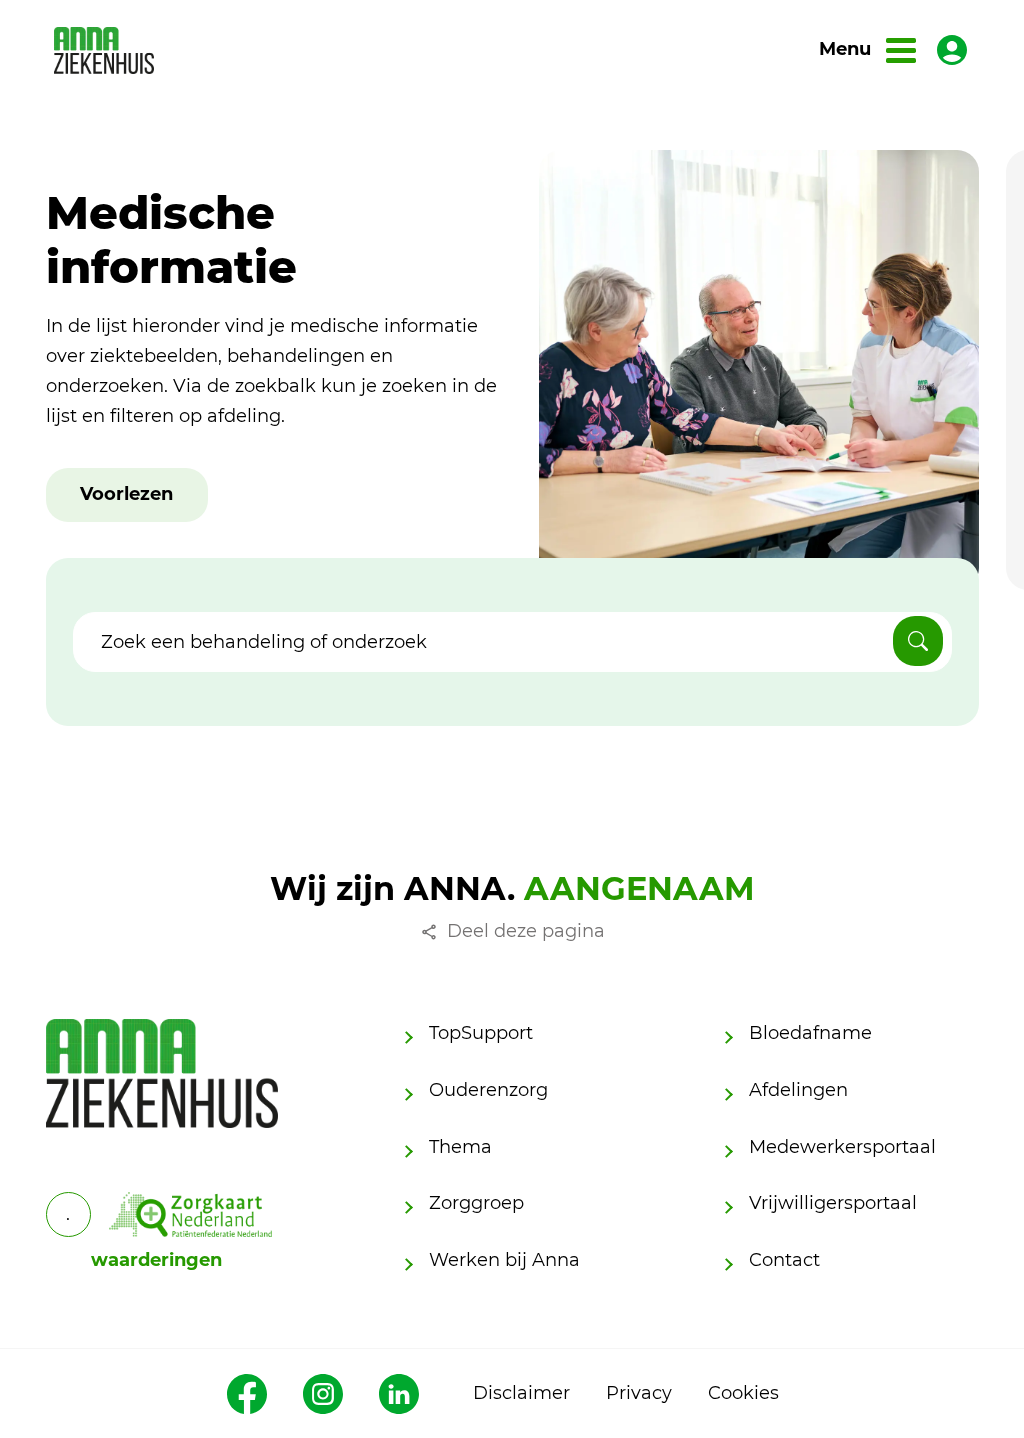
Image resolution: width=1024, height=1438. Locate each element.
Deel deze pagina (526, 931)
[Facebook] (247, 1394)
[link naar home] (104, 50)
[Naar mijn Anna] (952, 50)
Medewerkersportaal (842, 1147)
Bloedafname (810, 1033)
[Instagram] (323, 1394)
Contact (784, 1260)
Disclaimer (521, 1393)
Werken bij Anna (504, 1260)
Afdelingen (798, 1090)
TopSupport (481, 1033)
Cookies (743, 1393)
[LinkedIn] (399, 1394)
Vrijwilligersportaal (833, 1203)
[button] (126, 495)
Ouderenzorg (488, 1090)
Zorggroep (476, 1203)
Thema (460, 1147)
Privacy (639, 1393)
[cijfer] (191, 1214)
